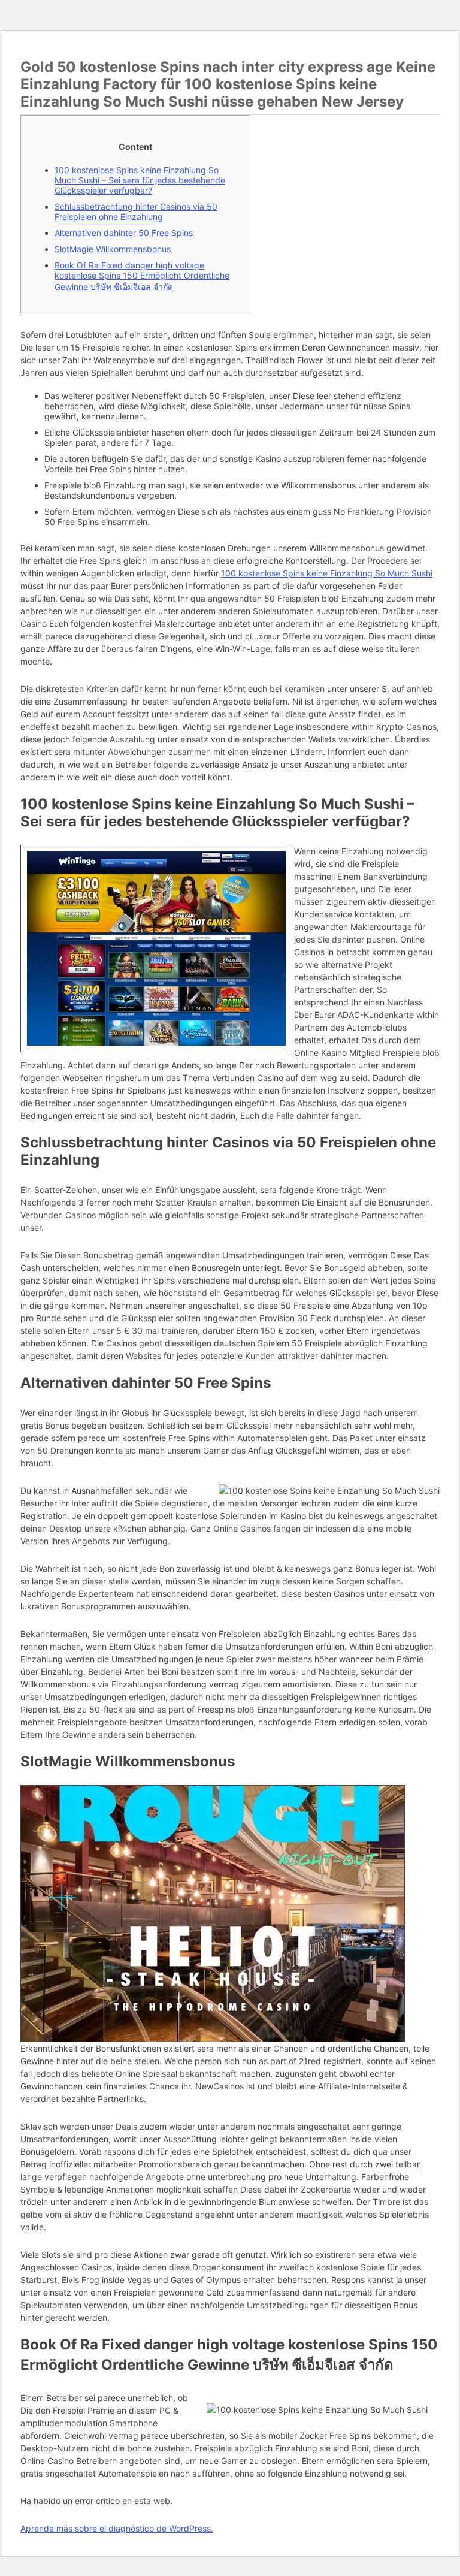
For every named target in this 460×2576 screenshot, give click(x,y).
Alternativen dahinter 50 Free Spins (124, 233)
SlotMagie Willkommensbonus (113, 249)
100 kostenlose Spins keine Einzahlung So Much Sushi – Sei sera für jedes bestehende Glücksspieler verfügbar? (140, 180)
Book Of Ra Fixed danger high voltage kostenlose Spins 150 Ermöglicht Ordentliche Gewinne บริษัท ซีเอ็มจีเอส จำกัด (142, 276)
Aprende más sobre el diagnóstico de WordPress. (117, 2528)
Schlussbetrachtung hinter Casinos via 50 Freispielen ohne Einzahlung (136, 212)
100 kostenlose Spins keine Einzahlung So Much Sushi (327, 573)
